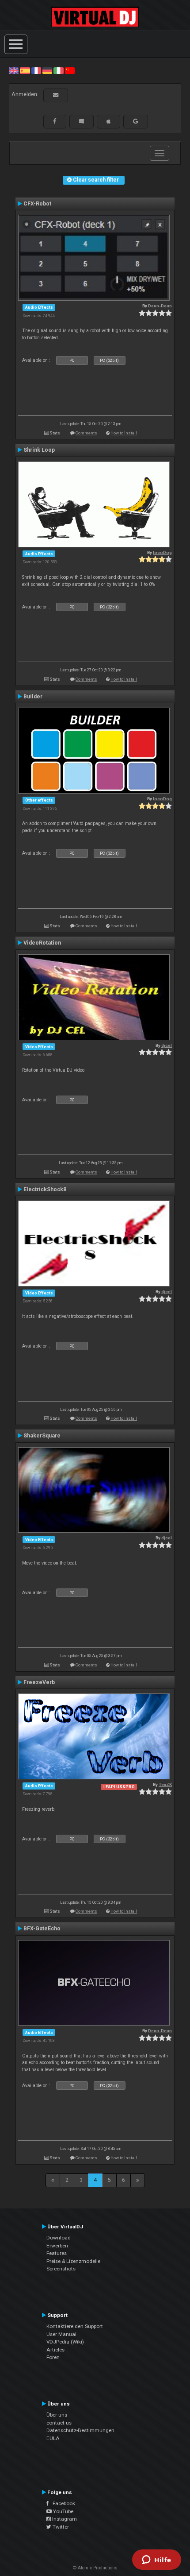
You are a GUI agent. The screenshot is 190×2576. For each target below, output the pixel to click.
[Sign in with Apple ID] (108, 121)
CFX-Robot (37, 204)
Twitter (60, 2527)
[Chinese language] (70, 70)
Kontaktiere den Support (75, 2326)
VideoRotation (42, 943)
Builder (33, 697)
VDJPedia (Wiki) (65, 2342)
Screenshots (61, 2269)
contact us (59, 2423)
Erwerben (57, 2246)
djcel (167, 1045)
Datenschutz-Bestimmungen (80, 2430)
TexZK (165, 1784)
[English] (14, 70)
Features (57, 2253)
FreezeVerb (39, 1682)
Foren (53, 2357)
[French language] (36, 70)
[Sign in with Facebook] (55, 121)
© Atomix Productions (95, 2568)
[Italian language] (58, 70)
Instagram (64, 2519)
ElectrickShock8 (45, 1189)
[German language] (47, 70)
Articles (55, 2350)
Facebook (62, 2503)
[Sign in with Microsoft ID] (82, 121)
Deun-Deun (160, 306)
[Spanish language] (25, 70)
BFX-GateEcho (42, 1929)
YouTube (63, 2511)
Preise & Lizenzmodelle (73, 2261)
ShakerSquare (42, 1436)
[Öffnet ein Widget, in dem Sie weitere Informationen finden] (157, 2561)
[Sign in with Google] (136, 121)
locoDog (162, 552)
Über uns (57, 2415)
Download (59, 2238)
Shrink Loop (39, 450)
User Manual (61, 2334)
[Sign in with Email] (56, 95)
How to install (124, 433)
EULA (53, 2438)
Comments (86, 433)
